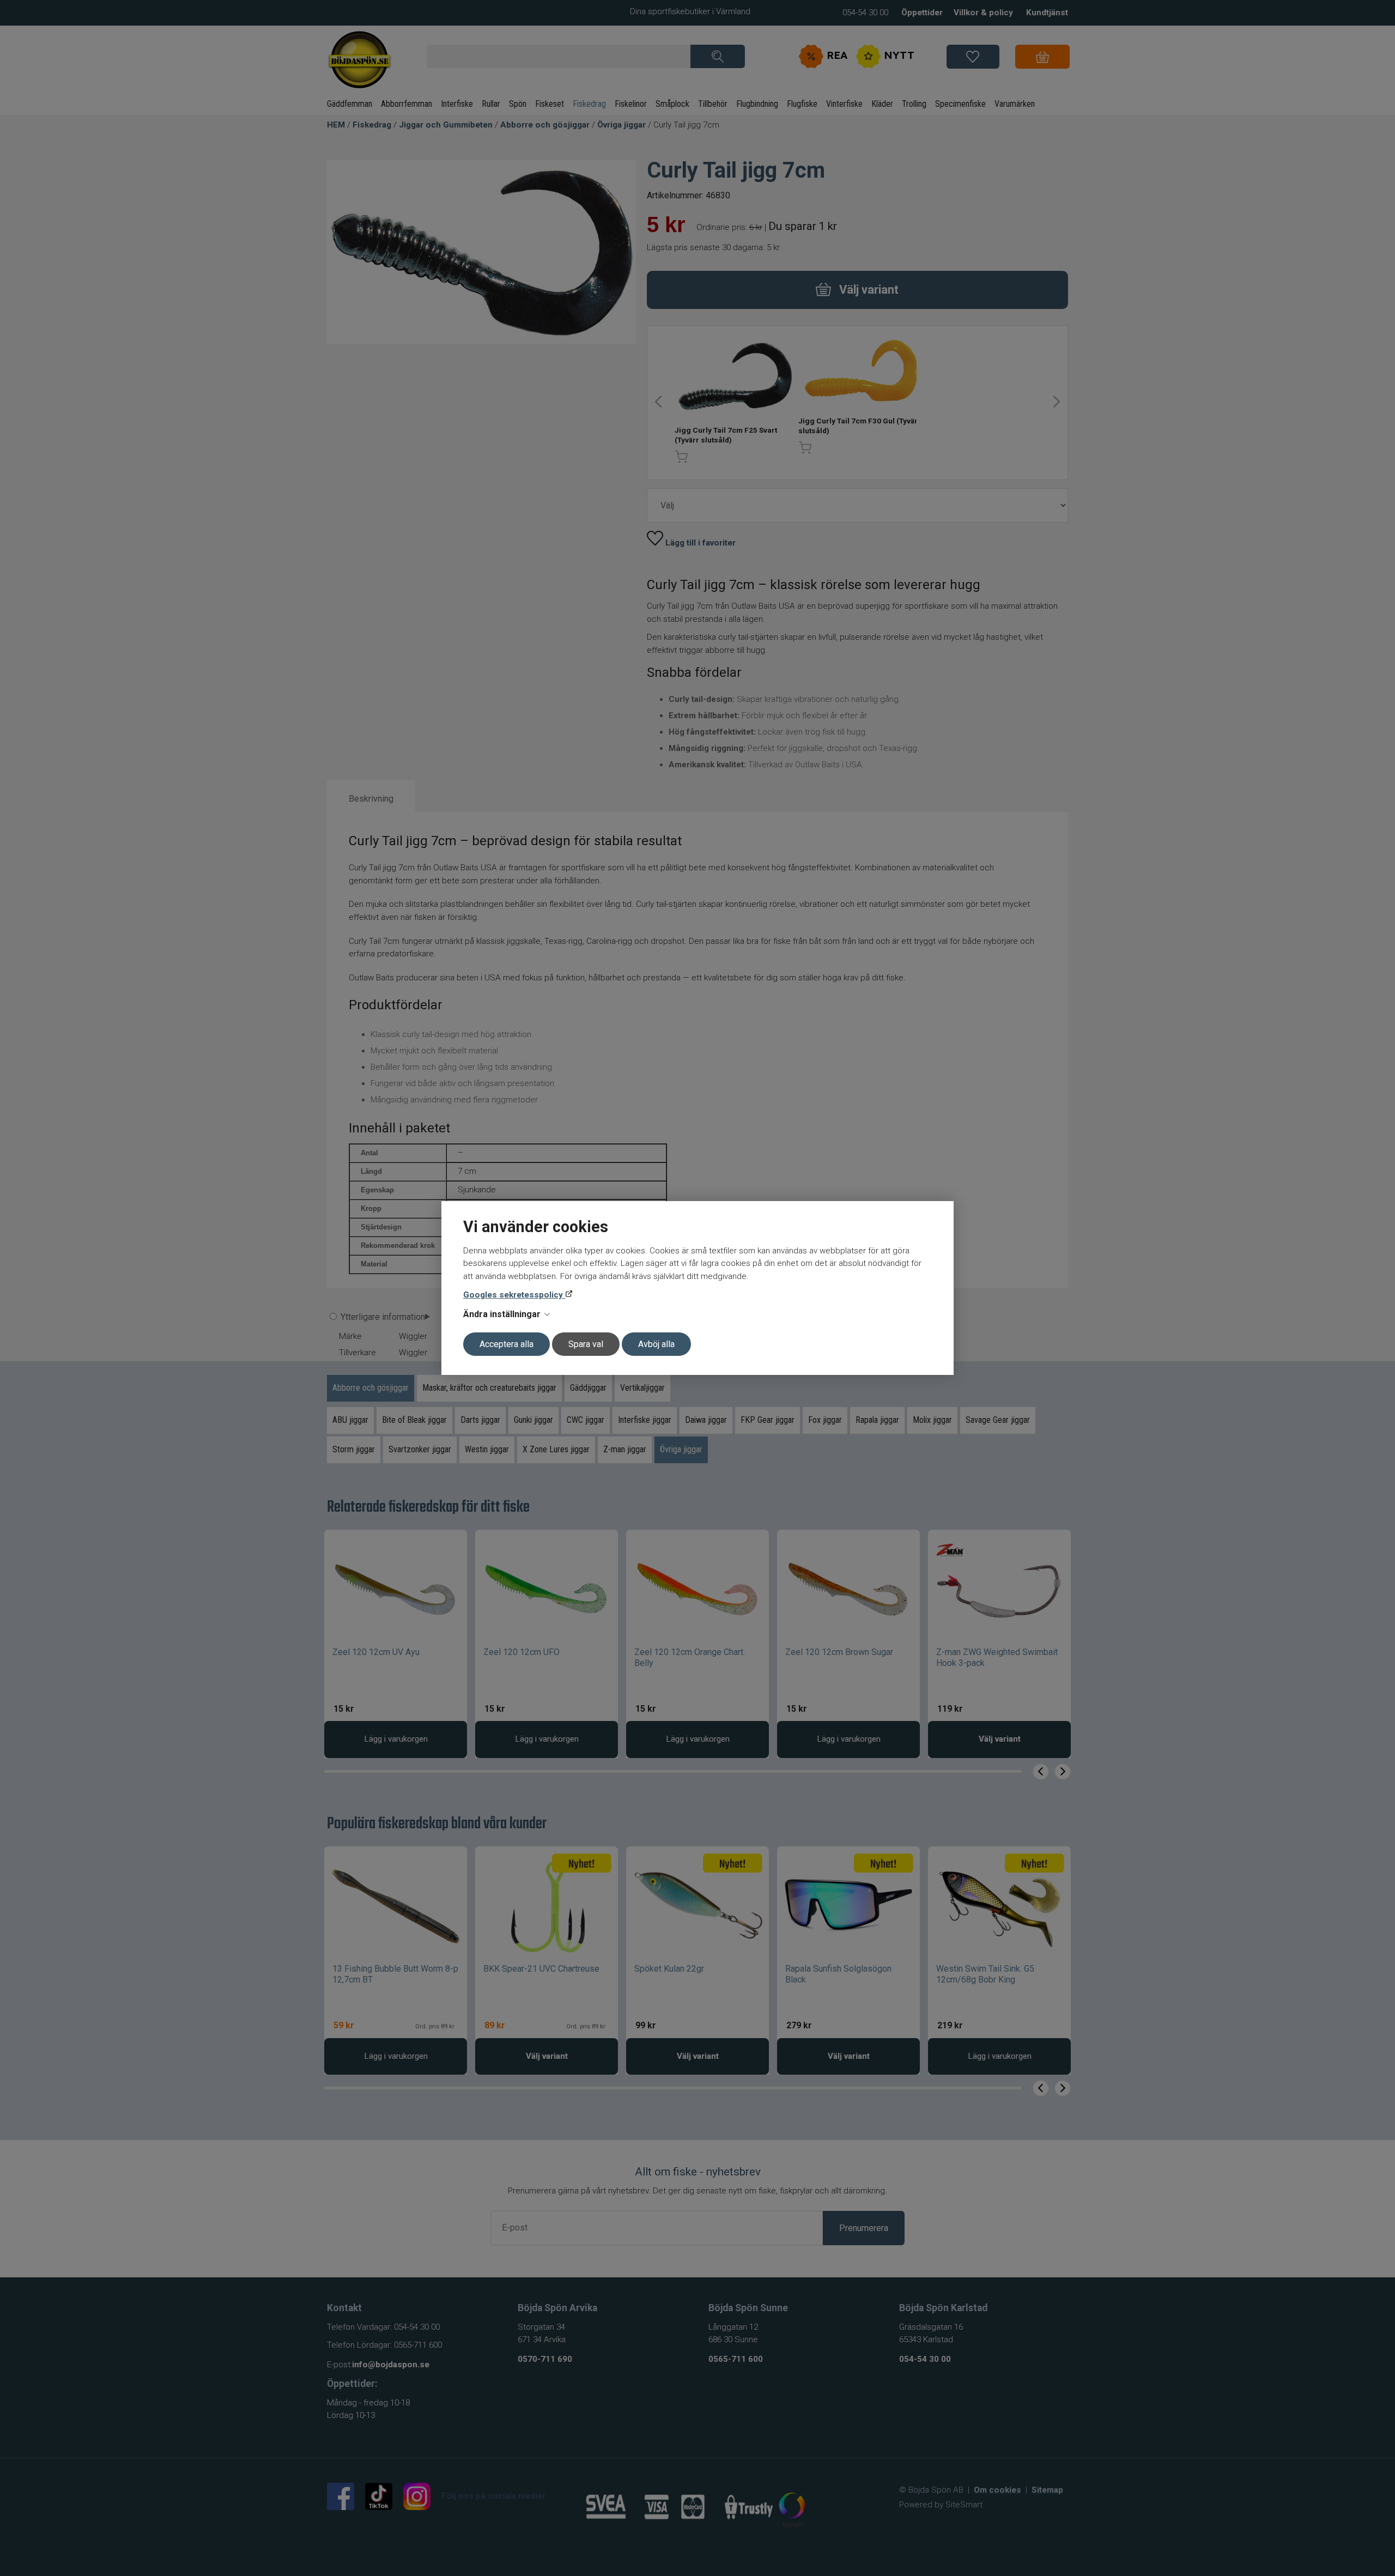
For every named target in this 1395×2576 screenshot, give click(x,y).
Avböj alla (656, 1344)
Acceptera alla (507, 1344)
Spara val (586, 1344)
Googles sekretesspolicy (514, 1295)
